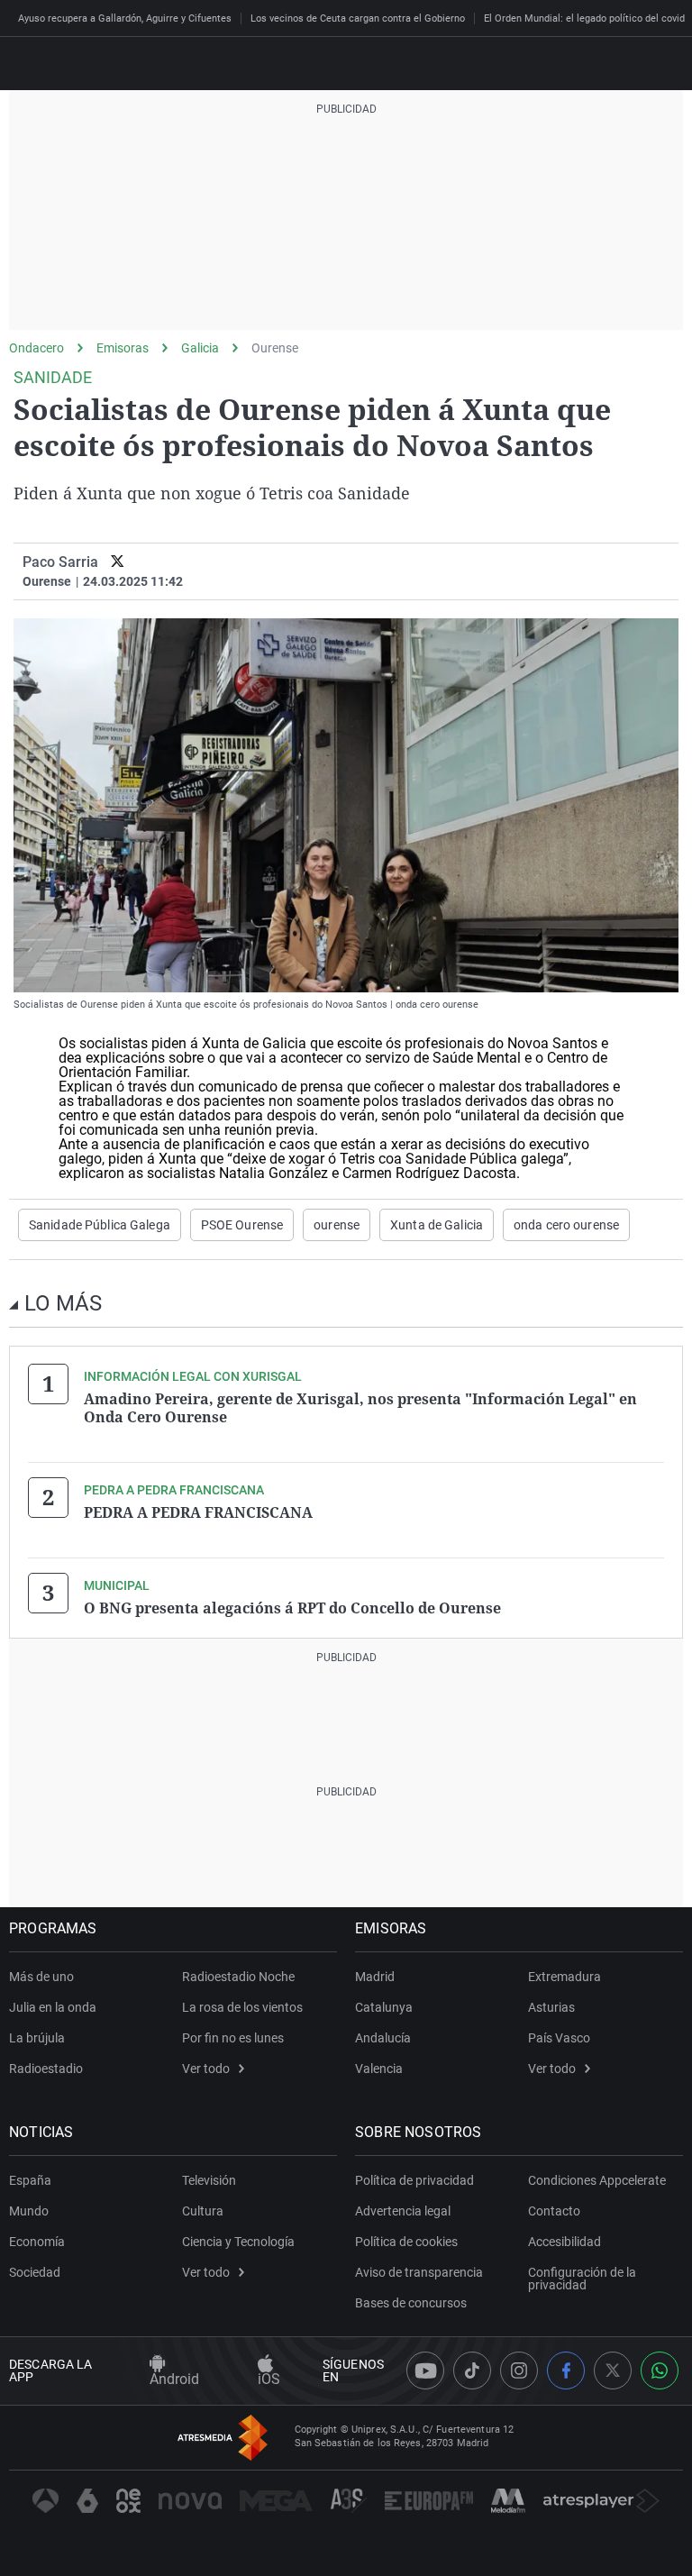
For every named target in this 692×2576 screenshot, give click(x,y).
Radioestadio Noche (238, 1977)
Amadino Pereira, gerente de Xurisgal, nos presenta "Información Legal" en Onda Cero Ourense (360, 1408)
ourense (337, 1225)
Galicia (200, 348)
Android (174, 2379)
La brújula (37, 2038)
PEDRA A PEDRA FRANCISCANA (198, 1512)
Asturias (551, 2007)
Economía (37, 2242)
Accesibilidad (565, 2242)
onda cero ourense (566, 1225)
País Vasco (559, 2038)
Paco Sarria (60, 562)
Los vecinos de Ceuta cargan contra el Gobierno (358, 18)
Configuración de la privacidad (582, 2279)
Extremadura (565, 1977)
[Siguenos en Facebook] (566, 2370)
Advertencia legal (403, 2211)
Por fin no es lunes (233, 2038)
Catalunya (384, 2007)
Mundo (29, 2211)
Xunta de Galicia (437, 1225)
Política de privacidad (414, 2180)
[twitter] (118, 562)
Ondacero (36, 348)
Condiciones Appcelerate (597, 2180)
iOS (269, 2379)
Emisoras (123, 348)
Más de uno (41, 1977)
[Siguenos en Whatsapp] (660, 2370)
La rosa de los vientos (242, 2007)
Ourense (275, 348)
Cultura (203, 2211)
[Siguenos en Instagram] (519, 2370)
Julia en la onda (53, 2007)
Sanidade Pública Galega (100, 1225)
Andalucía (383, 2038)
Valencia (379, 2069)
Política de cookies (406, 2242)
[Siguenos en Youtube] (425, 2370)
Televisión (209, 2180)
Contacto (554, 2211)
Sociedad (35, 2272)
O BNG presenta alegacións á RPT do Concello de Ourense (292, 1608)
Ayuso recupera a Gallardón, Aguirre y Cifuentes (125, 18)
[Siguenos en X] (613, 2370)
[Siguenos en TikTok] (472, 2370)
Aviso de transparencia (419, 2272)
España (30, 2180)
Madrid (375, 1977)
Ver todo (206, 2069)
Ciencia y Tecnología (238, 2242)
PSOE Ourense (242, 1225)
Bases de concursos (411, 2303)
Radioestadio (46, 2069)
